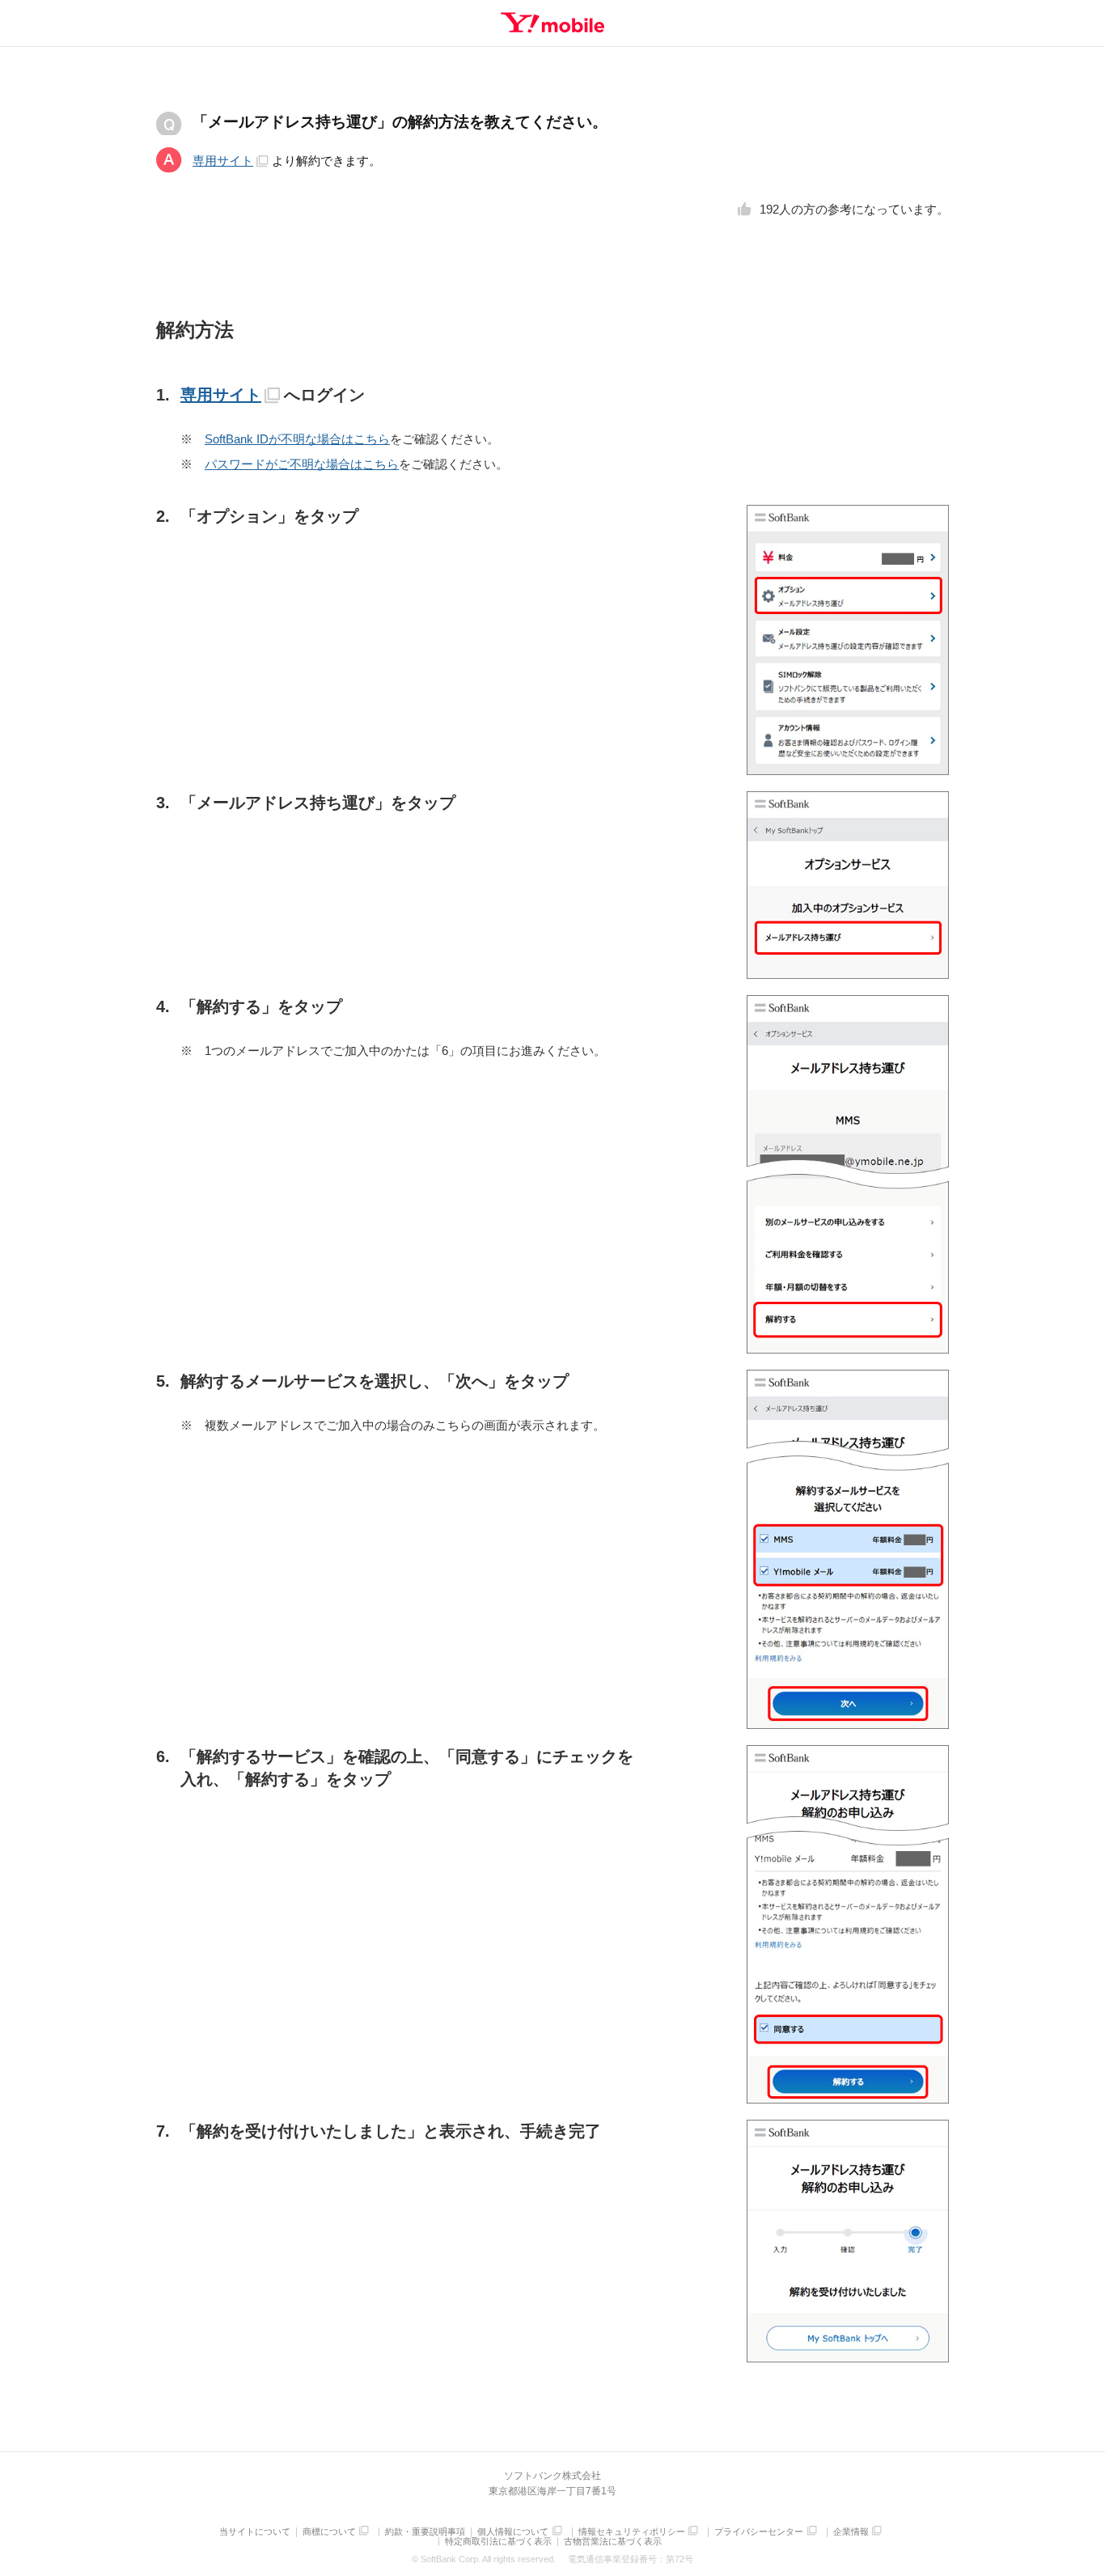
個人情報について (513, 2532)
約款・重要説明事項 (425, 2532)
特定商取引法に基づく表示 (498, 2542)
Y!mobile (552, 23)
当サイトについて (255, 2532)
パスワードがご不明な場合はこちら (302, 464)
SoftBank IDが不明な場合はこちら (297, 439)
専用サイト (223, 161)
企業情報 (851, 2532)
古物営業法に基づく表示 (613, 2542)
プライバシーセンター (759, 2532)
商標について (329, 2532)
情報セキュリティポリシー (632, 2532)
